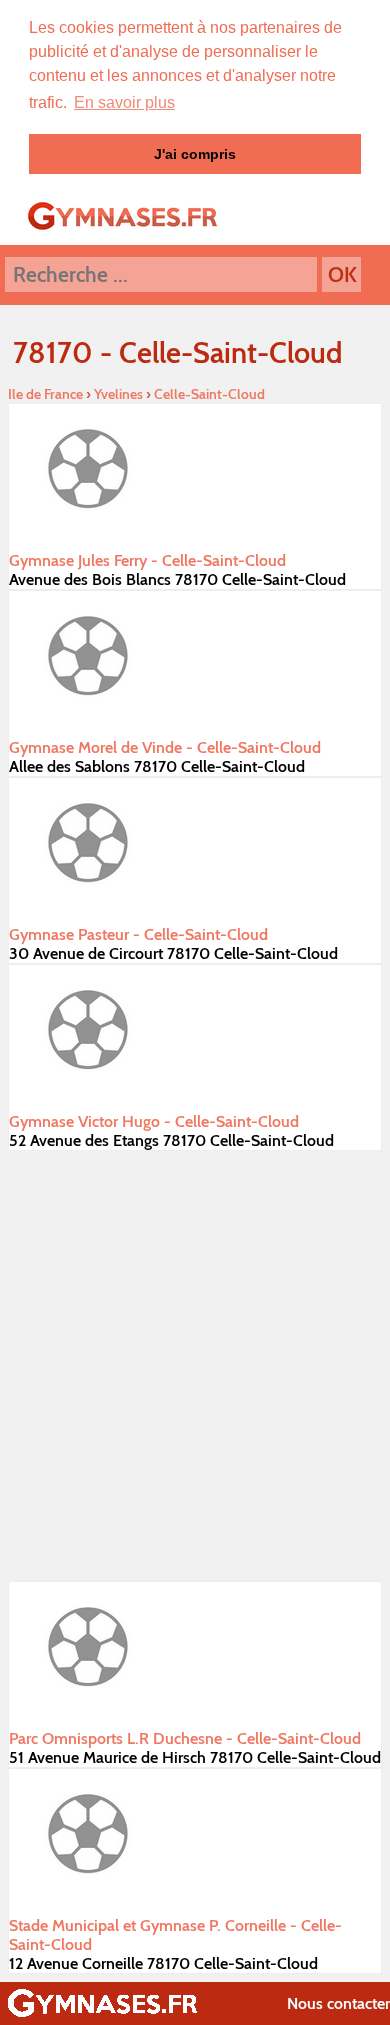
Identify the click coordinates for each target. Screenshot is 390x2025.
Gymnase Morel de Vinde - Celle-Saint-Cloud (165, 747)
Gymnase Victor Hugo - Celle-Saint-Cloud (154, 1121)
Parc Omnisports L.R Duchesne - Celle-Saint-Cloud (185, 1738)
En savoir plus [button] (124, 102)
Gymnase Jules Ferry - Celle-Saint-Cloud (147, 560)
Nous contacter (338, 2003)
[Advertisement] (195, 1366)
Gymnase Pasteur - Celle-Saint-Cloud (138, 934)
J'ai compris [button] (195, 154)
